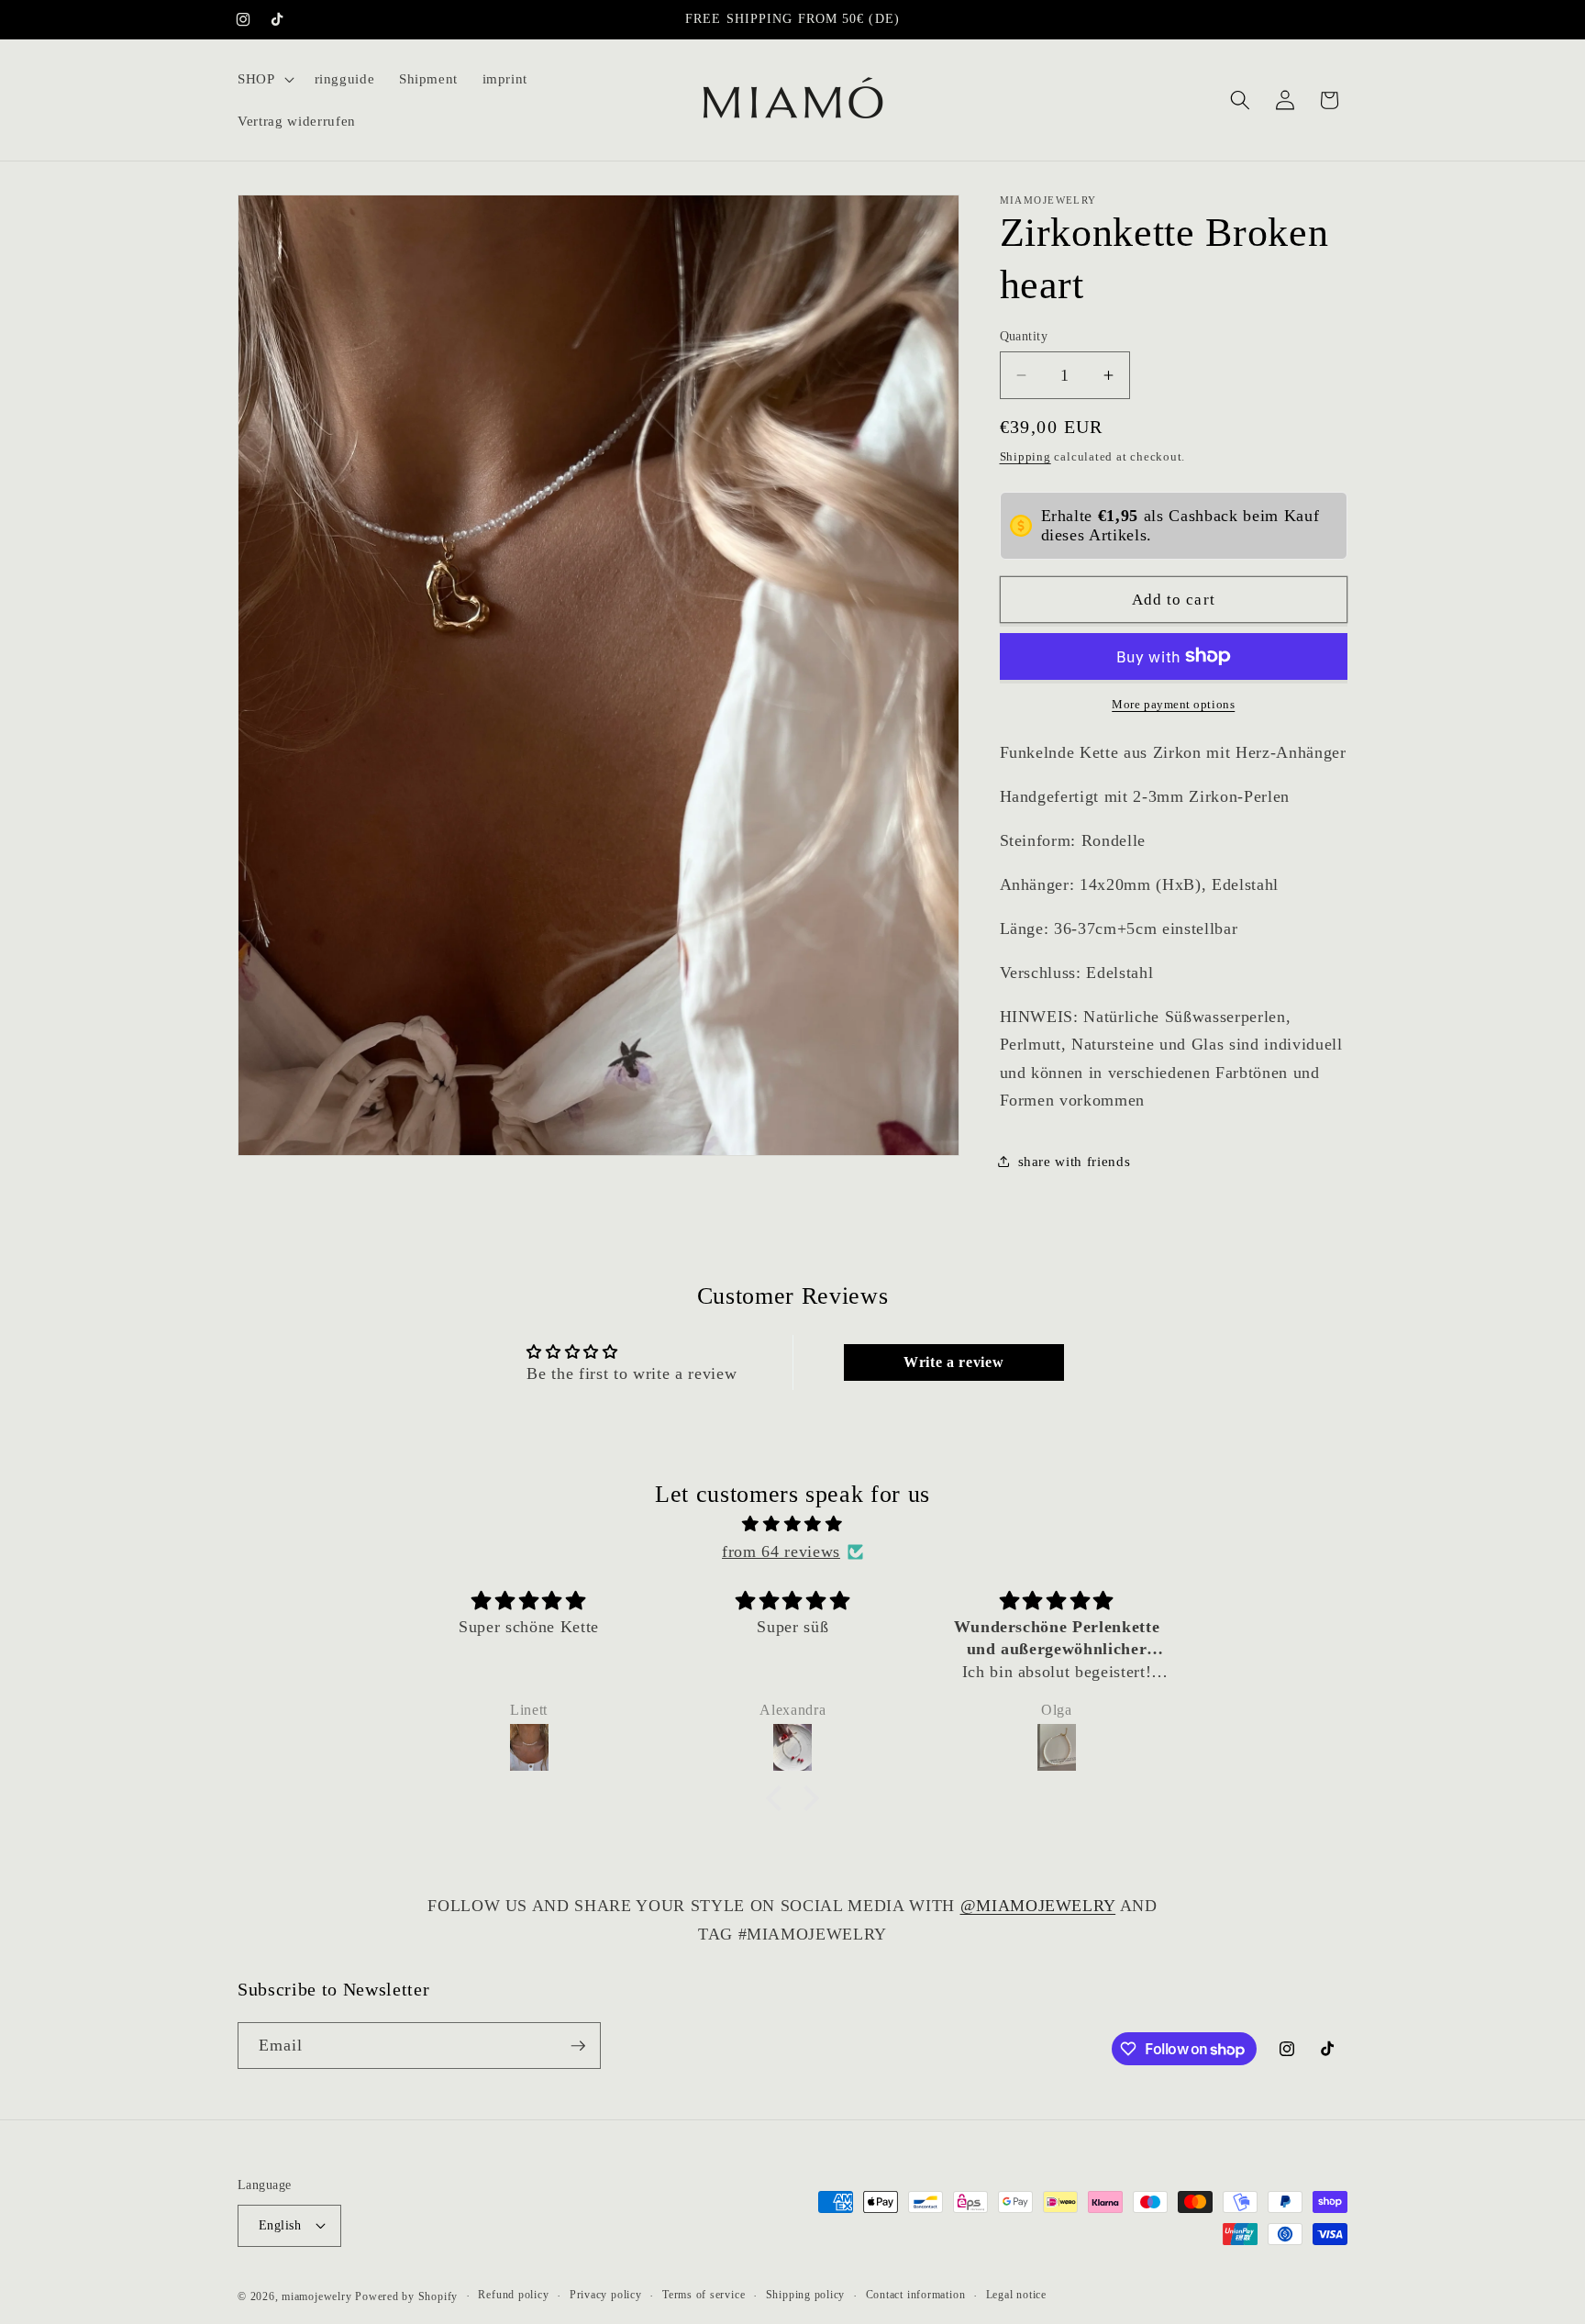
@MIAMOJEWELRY (1038, 1906)
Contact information (916, 2295)
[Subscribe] (578, 2046)
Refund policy (513, 2295)
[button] (264, 79)
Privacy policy (606, 2295)
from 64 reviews (781, 1551)
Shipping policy (806, 2295)
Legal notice (1016, 2295)
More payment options (1173, 704)
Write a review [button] (953, 1362)
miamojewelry (316, 2296)
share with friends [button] (1075, 1160)
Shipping (1025, 456)
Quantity (1024, 336)
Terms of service (704, 2295)
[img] (792, 1523)
